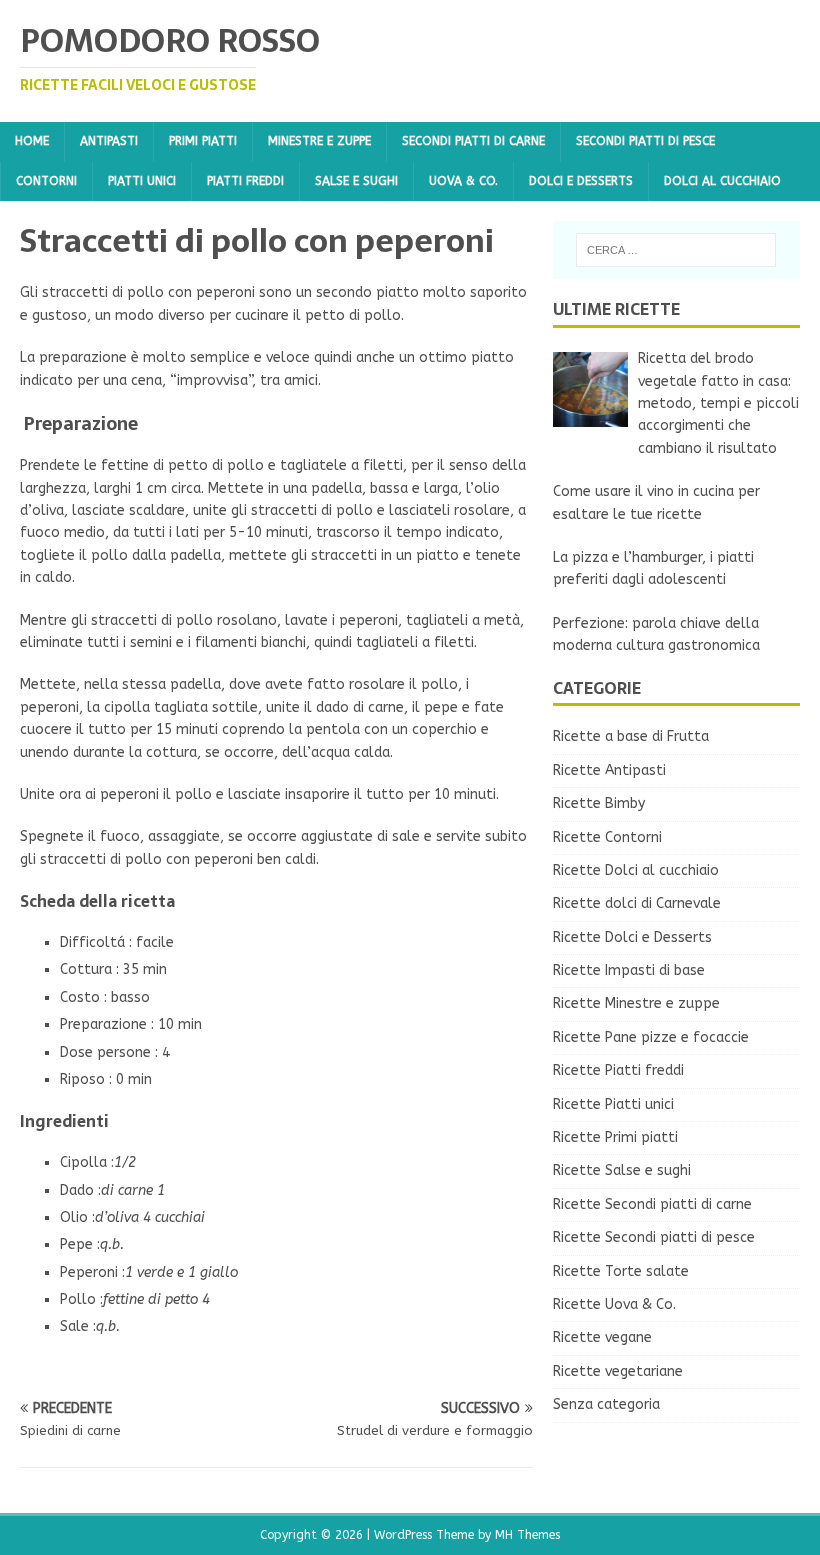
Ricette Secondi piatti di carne (652, 1204)
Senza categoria (606, 1404)
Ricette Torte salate (621, 1271)
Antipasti (109, 141)
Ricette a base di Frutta (631, 736)
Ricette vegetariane (618, 1371)
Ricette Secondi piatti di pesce (654, 1237)
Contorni (46, 181)
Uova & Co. (463, 181)
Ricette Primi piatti (615, 1137)
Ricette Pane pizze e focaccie (651, 1037)
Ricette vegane (602, 1337)
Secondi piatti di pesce (645, 141)
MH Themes (527, 1535)
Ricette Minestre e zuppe (636, 1003)
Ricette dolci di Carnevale (637, 903)
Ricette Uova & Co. (614, 1304)
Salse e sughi (356, 181)
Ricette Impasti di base (629, 970)
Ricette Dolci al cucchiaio (636, 870)
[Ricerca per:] (676, 250)
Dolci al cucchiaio (722, 181)
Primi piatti (203, 141)
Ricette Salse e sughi (622, 1170)
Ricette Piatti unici (613, 1104)
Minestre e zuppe (319, 141)
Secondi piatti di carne (473, 141)
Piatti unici (142, 181)
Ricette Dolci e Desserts (632, 937)
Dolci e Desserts (581, 181)
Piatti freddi (245, 181)
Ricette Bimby (599, 803)
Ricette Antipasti (609, 770)
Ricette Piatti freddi (618, 1070)
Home (32, 141)
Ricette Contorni (607, 837)
